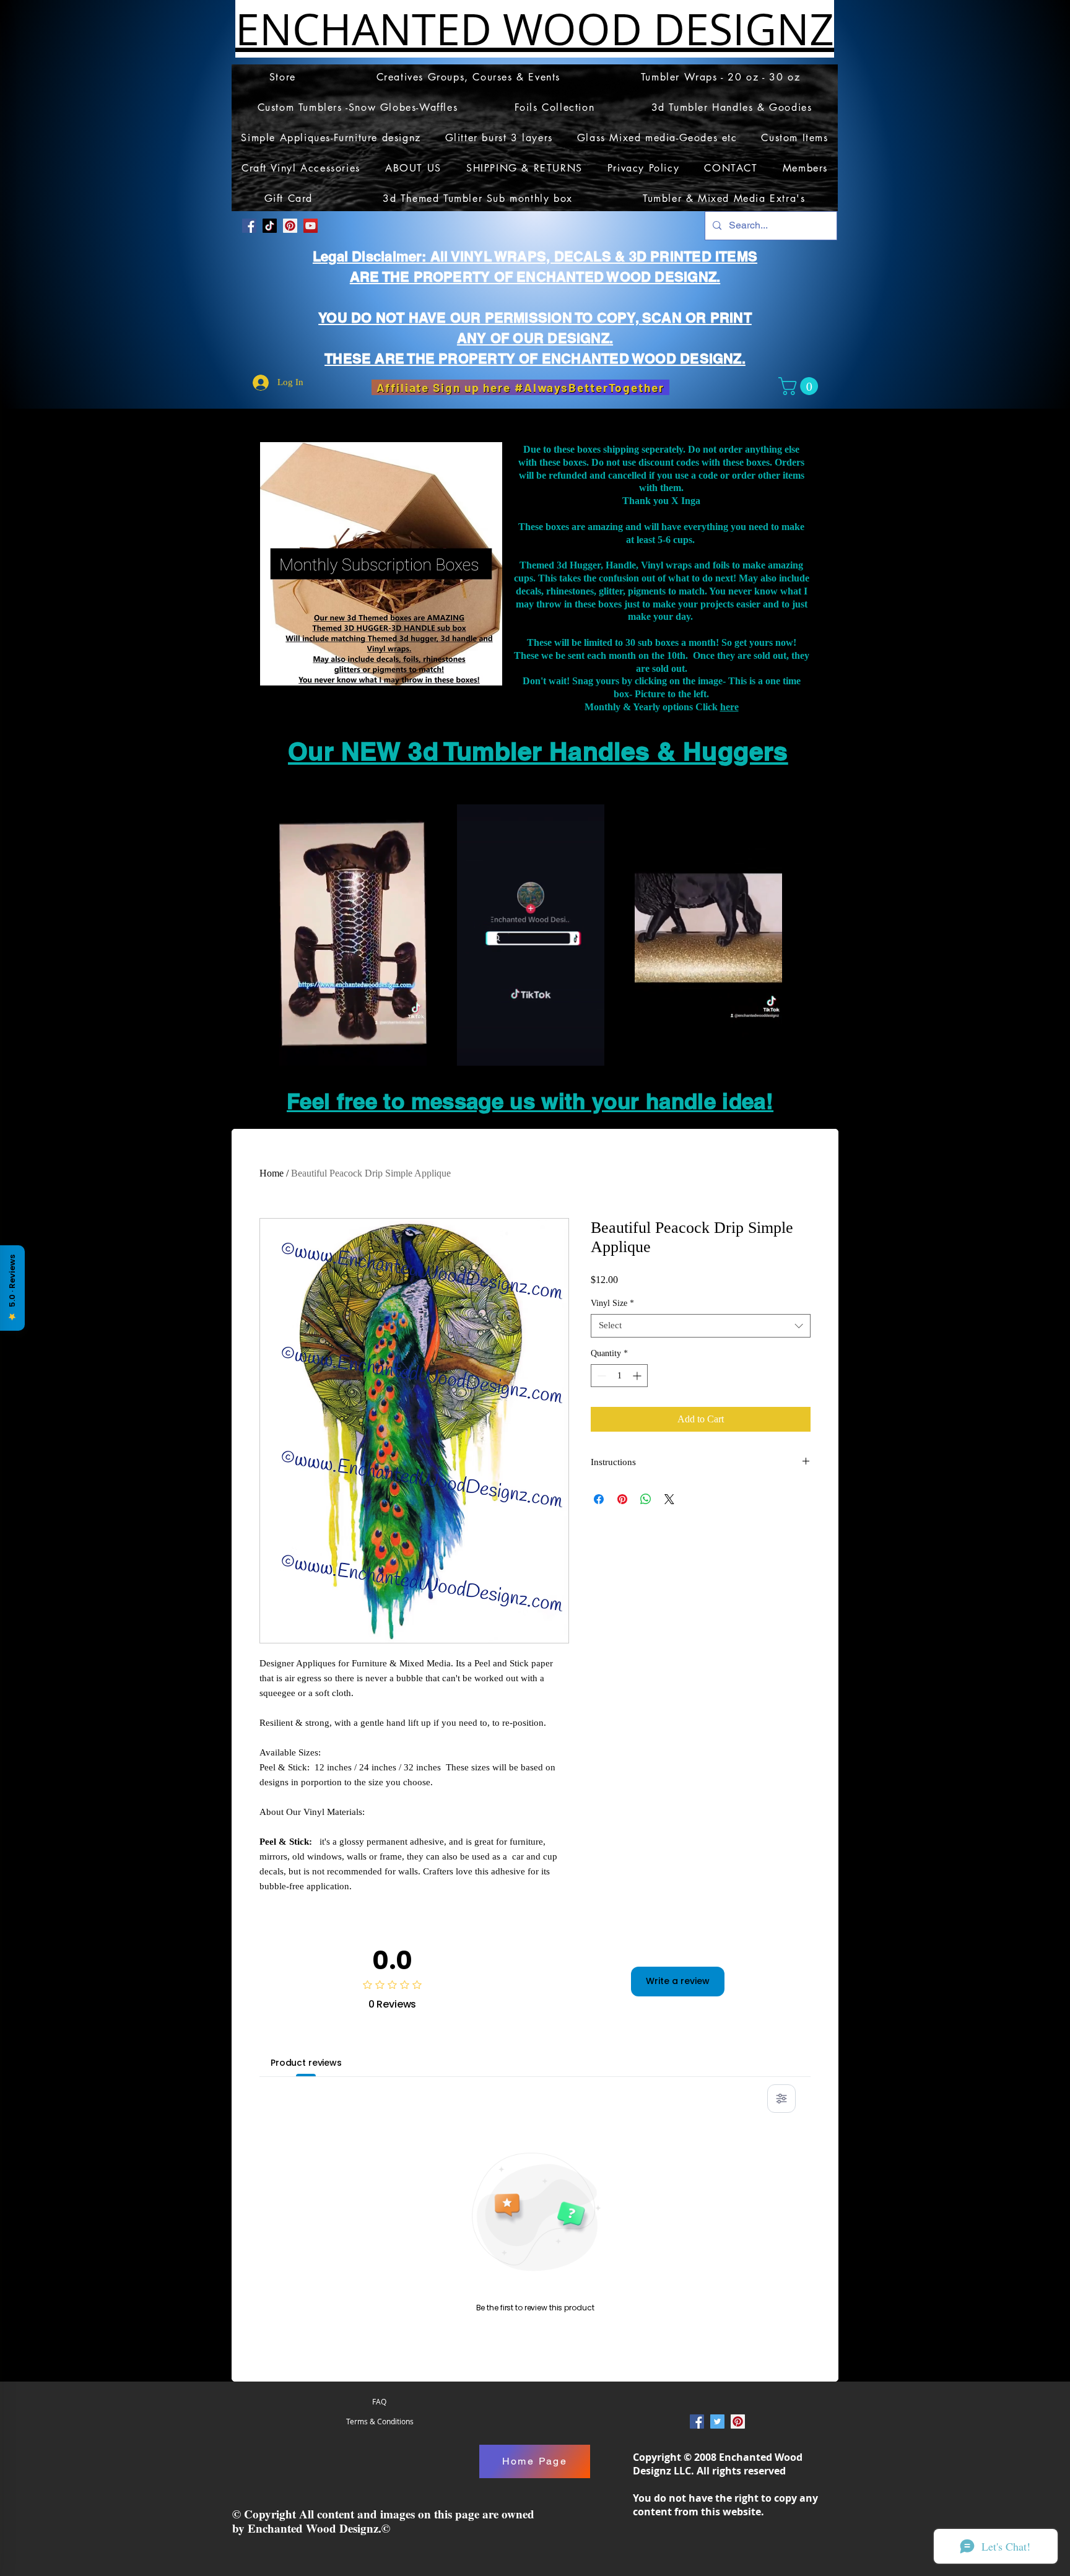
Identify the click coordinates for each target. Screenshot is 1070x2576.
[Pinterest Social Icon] (290, 226)
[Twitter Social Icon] (717, 2422)
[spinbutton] (619, 1376)
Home (272, 1173)
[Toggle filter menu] (781, 2099)
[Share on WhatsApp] (646, 1499)
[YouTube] (311, 226)
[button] (800, 386)
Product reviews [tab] (306, 2063)
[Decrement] (600, 1376)
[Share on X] (669, 1499)
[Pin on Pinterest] (622, 1499)
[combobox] (701, 1326)
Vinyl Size (612, 1303)
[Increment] (638, 1376)
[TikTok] (270, 226)
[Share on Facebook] (599, 1499)
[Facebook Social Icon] (249, 226)
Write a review (678, 1981)
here (729, 707)
